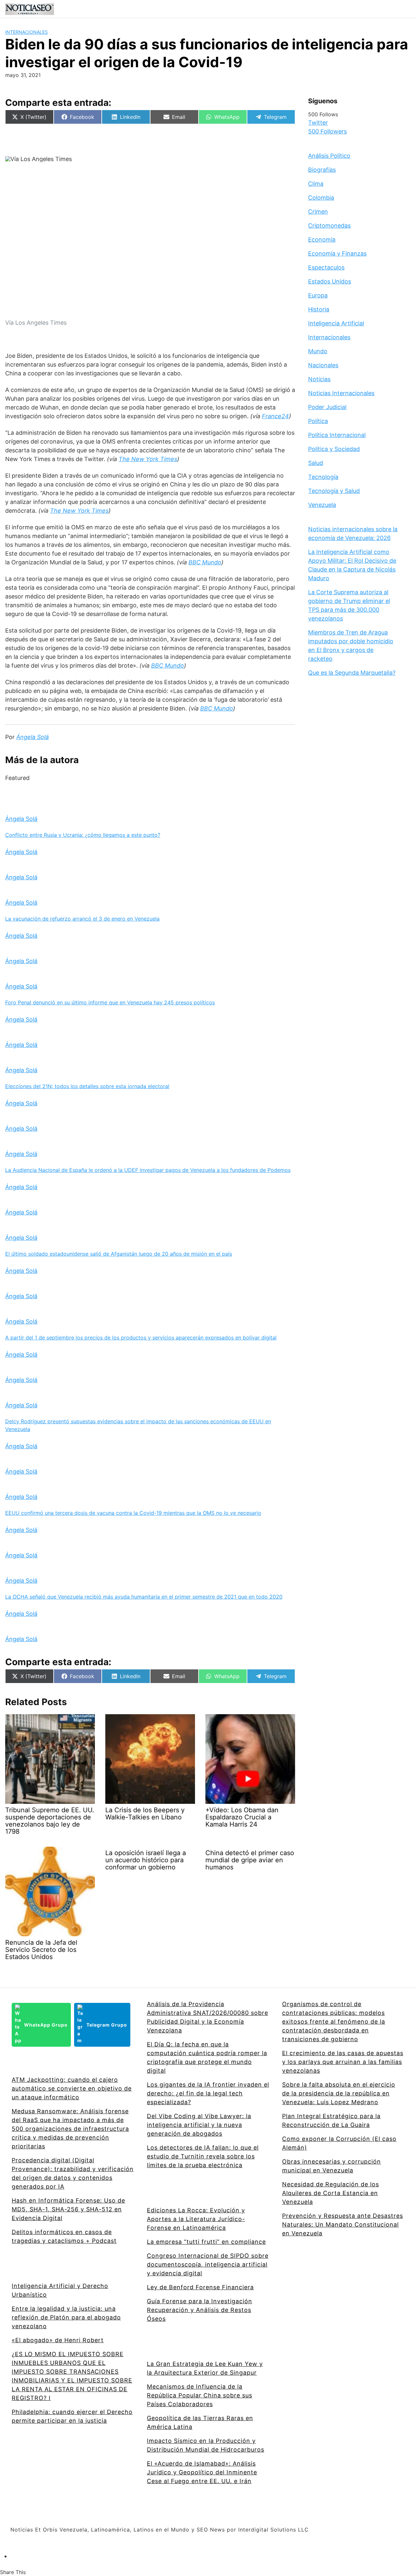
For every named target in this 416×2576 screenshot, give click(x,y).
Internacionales (26, 32)
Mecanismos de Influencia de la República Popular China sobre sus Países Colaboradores (200, 2395)
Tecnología (323, 477)
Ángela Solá (21, 819)
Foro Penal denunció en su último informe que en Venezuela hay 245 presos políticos (110, 1002)
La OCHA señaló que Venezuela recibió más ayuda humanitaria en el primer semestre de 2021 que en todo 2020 (144, 1597)
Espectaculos (326, 267)
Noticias (319, 379)
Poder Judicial (327, 407)
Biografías (322, 170)
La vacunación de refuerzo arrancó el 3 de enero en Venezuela (82, 919)
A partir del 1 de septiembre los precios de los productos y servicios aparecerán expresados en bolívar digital (141, 1338)
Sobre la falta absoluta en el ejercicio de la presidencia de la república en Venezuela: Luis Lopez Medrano (339, 2093)
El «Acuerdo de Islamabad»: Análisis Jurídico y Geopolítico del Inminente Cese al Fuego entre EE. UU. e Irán (202, 2472)
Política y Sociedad (334, 449)
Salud (316, 463)
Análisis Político (329, 156)
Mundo (318, 351)
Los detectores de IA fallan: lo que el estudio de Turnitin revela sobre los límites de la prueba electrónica (203, 2156)
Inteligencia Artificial (336, 323)
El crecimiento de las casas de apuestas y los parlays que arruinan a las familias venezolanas (343, 2062)
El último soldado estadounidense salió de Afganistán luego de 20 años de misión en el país (119, 1254)
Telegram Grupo (107, 2025)
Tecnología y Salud (334, 491)
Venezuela (322, 505)
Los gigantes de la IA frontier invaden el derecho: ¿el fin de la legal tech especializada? (208, 2093)
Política (318, 421)
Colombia (321, 198)
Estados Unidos (330, 281)
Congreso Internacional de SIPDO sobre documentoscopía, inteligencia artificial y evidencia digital (208, 2264)
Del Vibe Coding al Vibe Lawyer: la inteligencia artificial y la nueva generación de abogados (199, 2125)
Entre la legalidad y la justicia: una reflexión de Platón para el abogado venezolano (66, 2317)
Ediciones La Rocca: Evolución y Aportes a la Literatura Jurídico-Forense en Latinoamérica (196, 2219)
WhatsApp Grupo (46, 2025)
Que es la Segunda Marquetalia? (352, 673)
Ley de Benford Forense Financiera (200, 2287)
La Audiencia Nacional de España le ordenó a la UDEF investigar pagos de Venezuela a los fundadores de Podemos (148, 1170)
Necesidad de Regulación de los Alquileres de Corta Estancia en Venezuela (331, 2193)
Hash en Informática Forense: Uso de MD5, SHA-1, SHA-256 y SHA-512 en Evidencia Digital (68, 2209)
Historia (319, 309)
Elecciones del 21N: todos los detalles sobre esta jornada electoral (87, 1086)
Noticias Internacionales (341, 393)
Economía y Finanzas (337, 253)
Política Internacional (337, 435)
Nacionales (323, 365)
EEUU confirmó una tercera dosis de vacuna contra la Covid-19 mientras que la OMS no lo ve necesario (133, 1513)
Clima (316, 184)
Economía (322, 239)
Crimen (318, 212)
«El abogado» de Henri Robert (58, 2340)
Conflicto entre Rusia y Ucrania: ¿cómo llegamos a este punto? (83, 835)
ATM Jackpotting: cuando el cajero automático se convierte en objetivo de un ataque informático (72, 2088)
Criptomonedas (329, 226)
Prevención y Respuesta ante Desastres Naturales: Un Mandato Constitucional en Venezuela (343, 2224)
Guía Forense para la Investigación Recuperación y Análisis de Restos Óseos (200, 2310)
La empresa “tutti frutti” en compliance (206, 2242)
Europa (318, 295)
